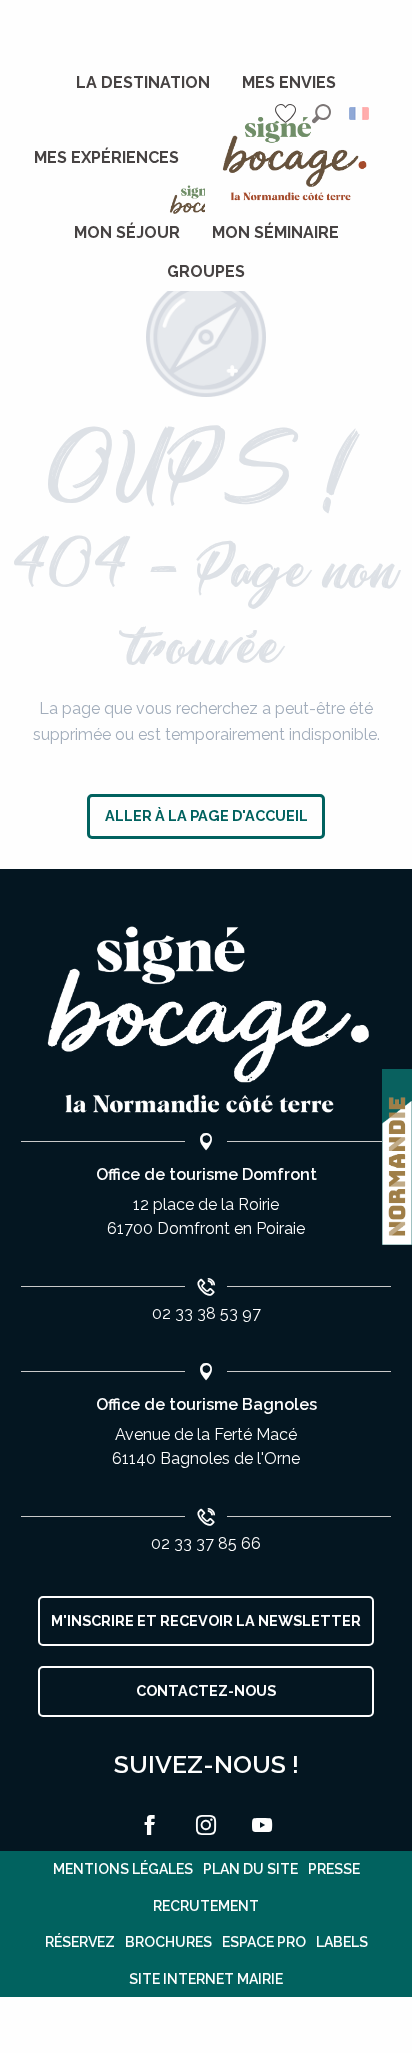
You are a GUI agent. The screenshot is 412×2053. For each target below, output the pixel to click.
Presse (334, 1869)
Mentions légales (123, 1869)
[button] (321, 113)
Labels (342, 1942)
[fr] (360, 113)
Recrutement (206, 1906)
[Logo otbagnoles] (206, 1020)
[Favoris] (288, 113)
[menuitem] (143, 83)
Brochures (168, 1942)
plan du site (250, 1869)
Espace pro (264, 1942)
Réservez (80, 1942)
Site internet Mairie (206, 1979)
